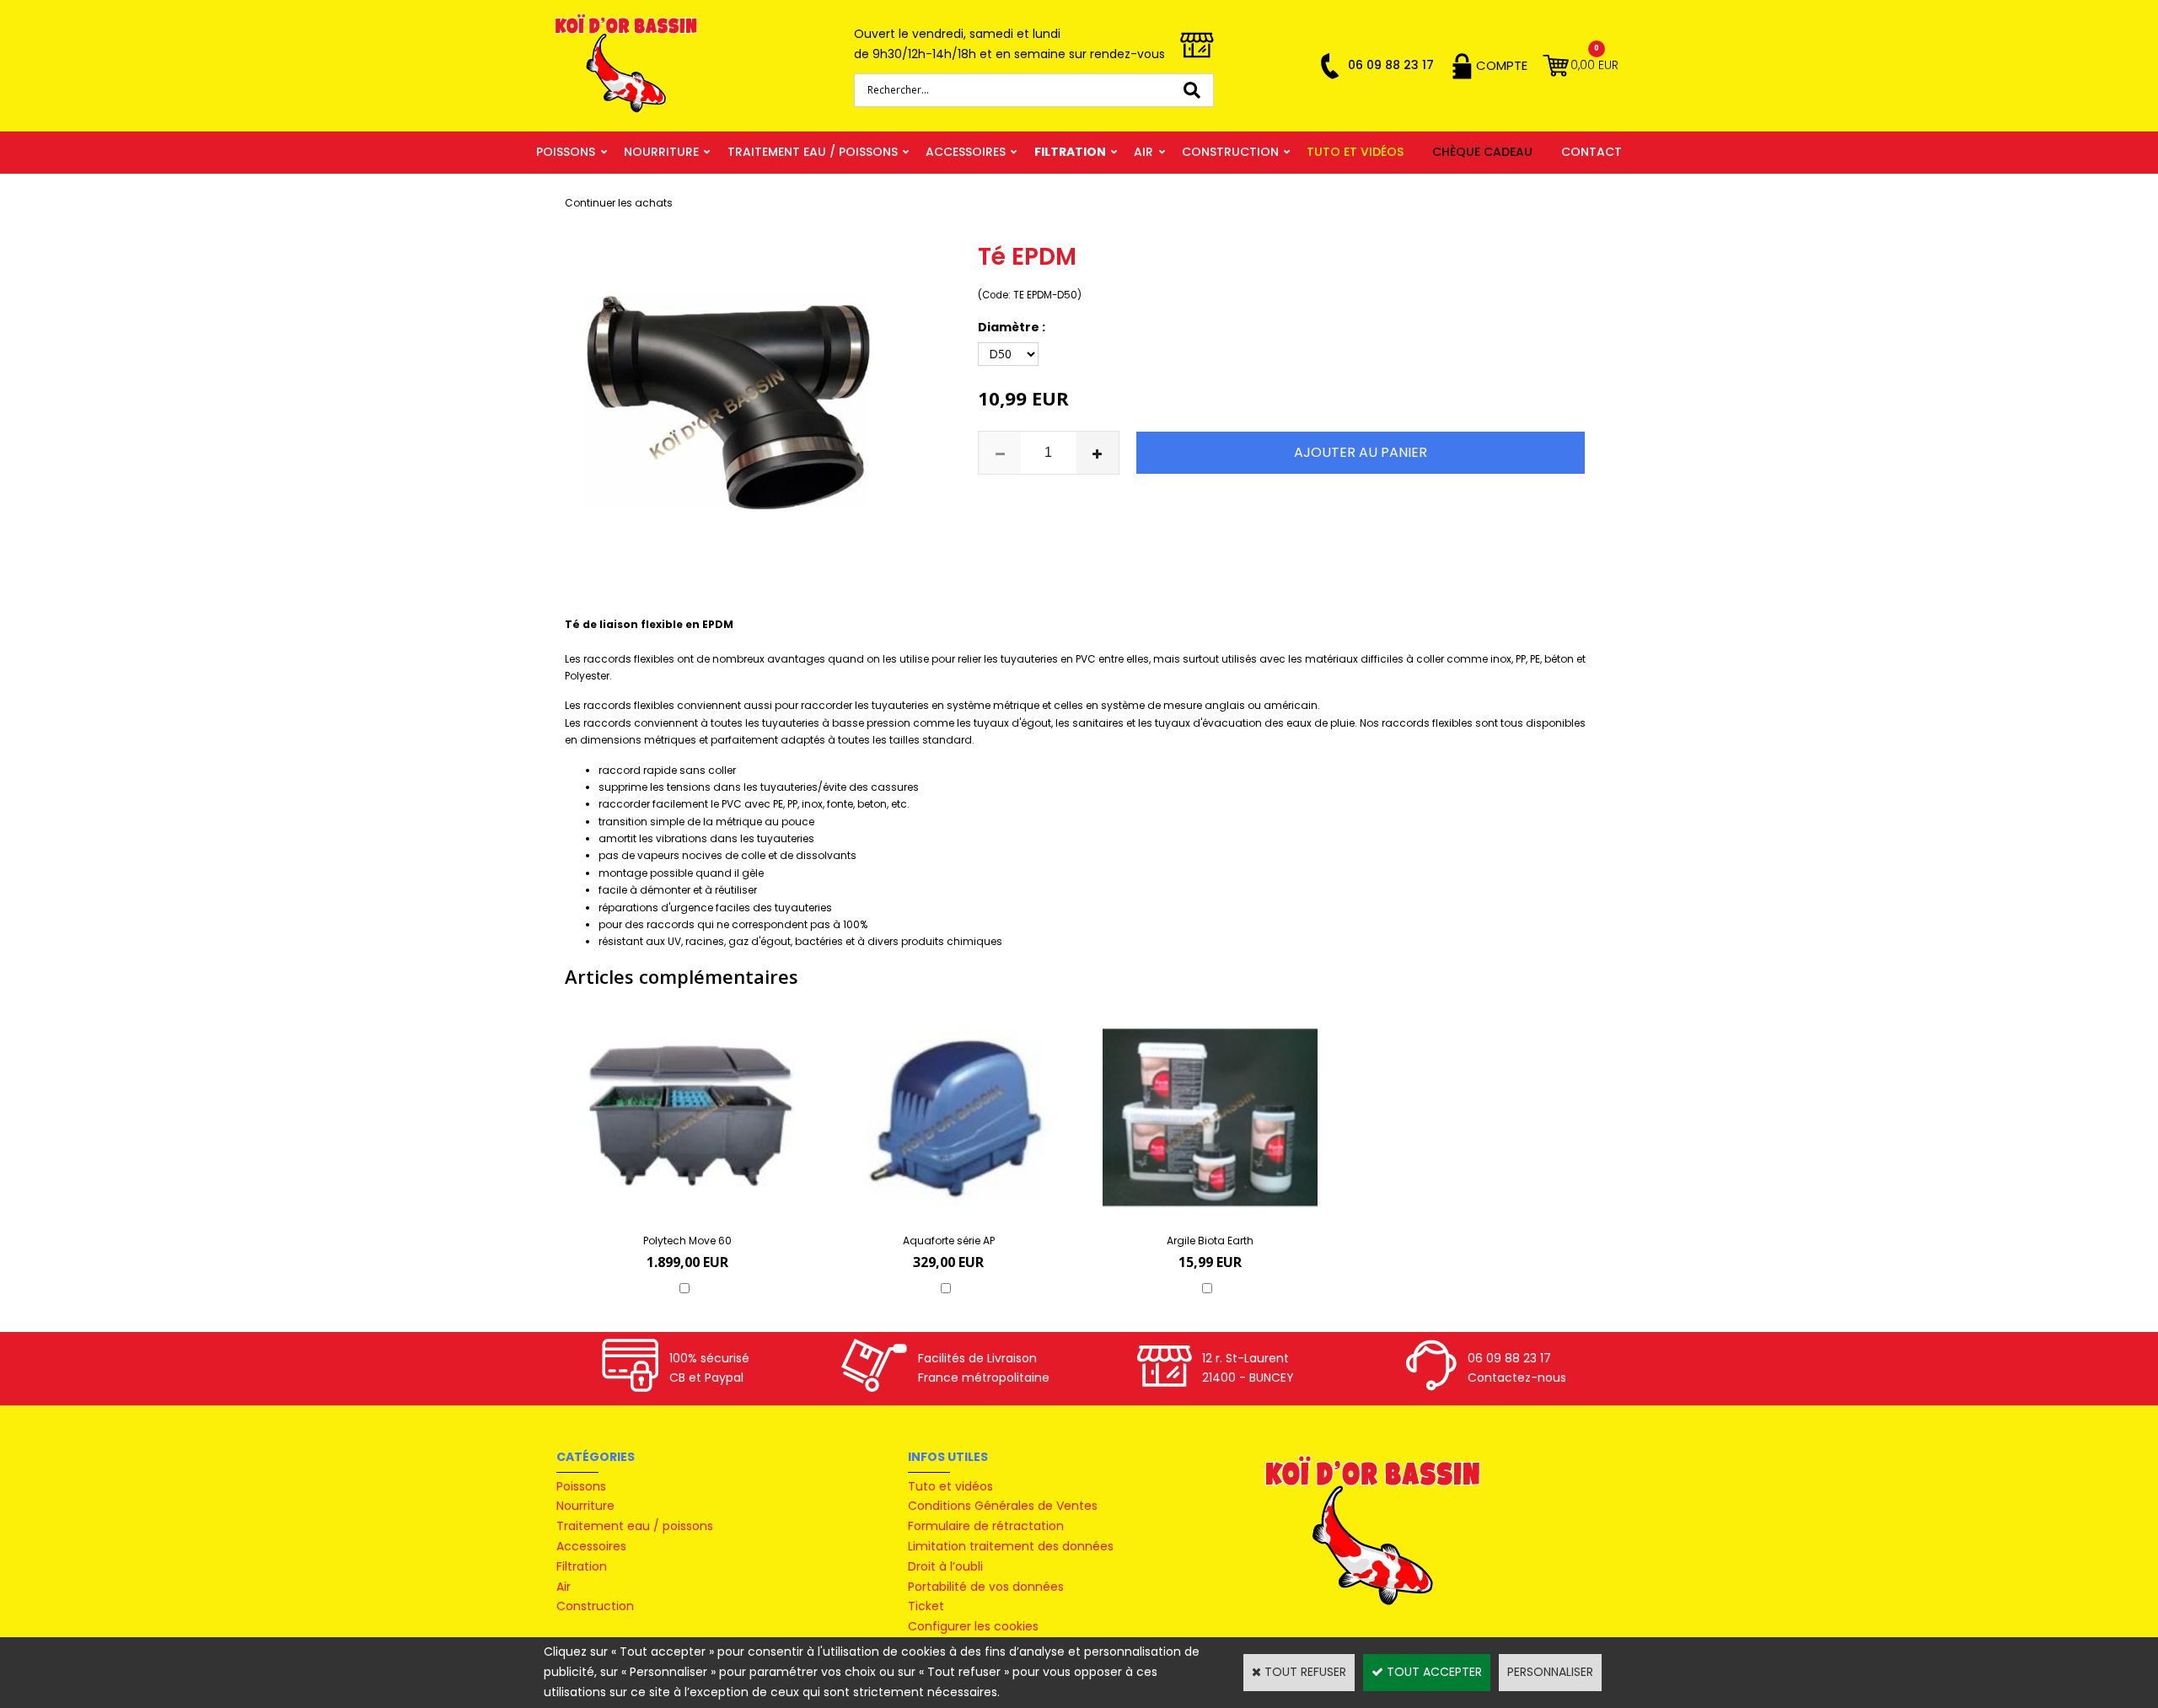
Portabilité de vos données (986, 1587)
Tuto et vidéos (1355, 152)
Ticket (926, 1606)
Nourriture (661, 152)
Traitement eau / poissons (813, 152)
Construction (1230, 152)
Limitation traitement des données (1011, 1546)
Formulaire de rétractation (986, 1526)
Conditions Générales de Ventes (1003, 1506)
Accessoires (966, 152)
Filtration (1070, 152)
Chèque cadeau (1482, 152)
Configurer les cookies (973, 1626)
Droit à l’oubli (945, 1566)
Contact (1592, 152)
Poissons (566, 152)
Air (1143, 152)
